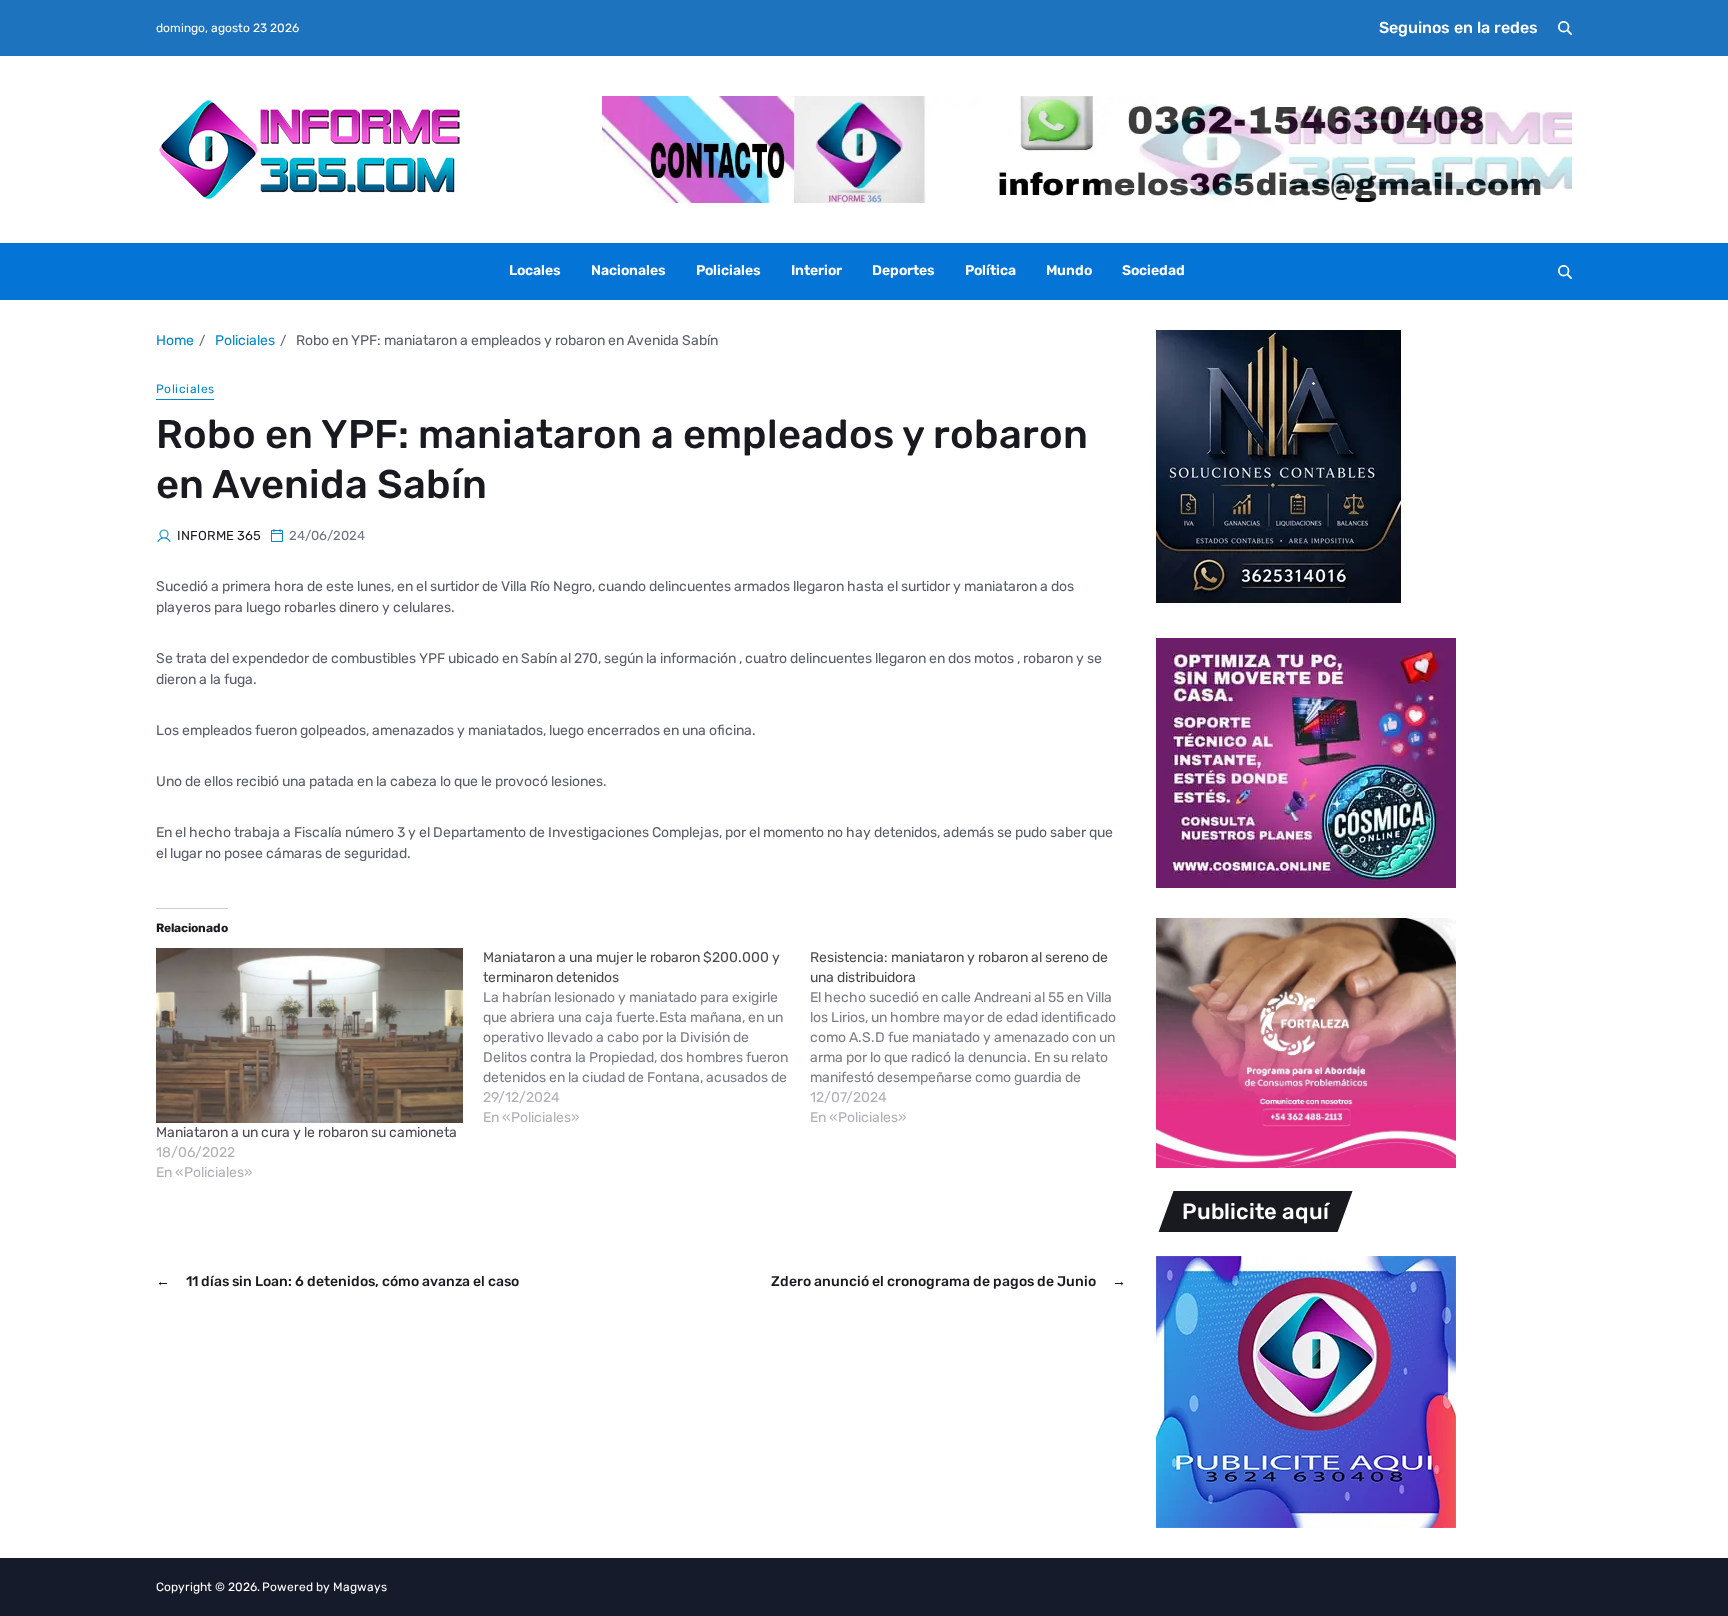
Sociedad (1153, 270)
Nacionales (628, 270)
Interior (816, 270)
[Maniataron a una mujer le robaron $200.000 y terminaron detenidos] (646, 1038)
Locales (535, 270)
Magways (360, 1587)
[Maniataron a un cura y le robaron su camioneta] (309, 1035)
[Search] (1565, 28)
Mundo (1069, 270)
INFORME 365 (219, 535)
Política (990, 270)
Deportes (903, 270)
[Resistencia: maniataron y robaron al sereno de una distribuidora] (973, 1038)
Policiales (728, 270)
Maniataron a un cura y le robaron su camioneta (306, 1132)
